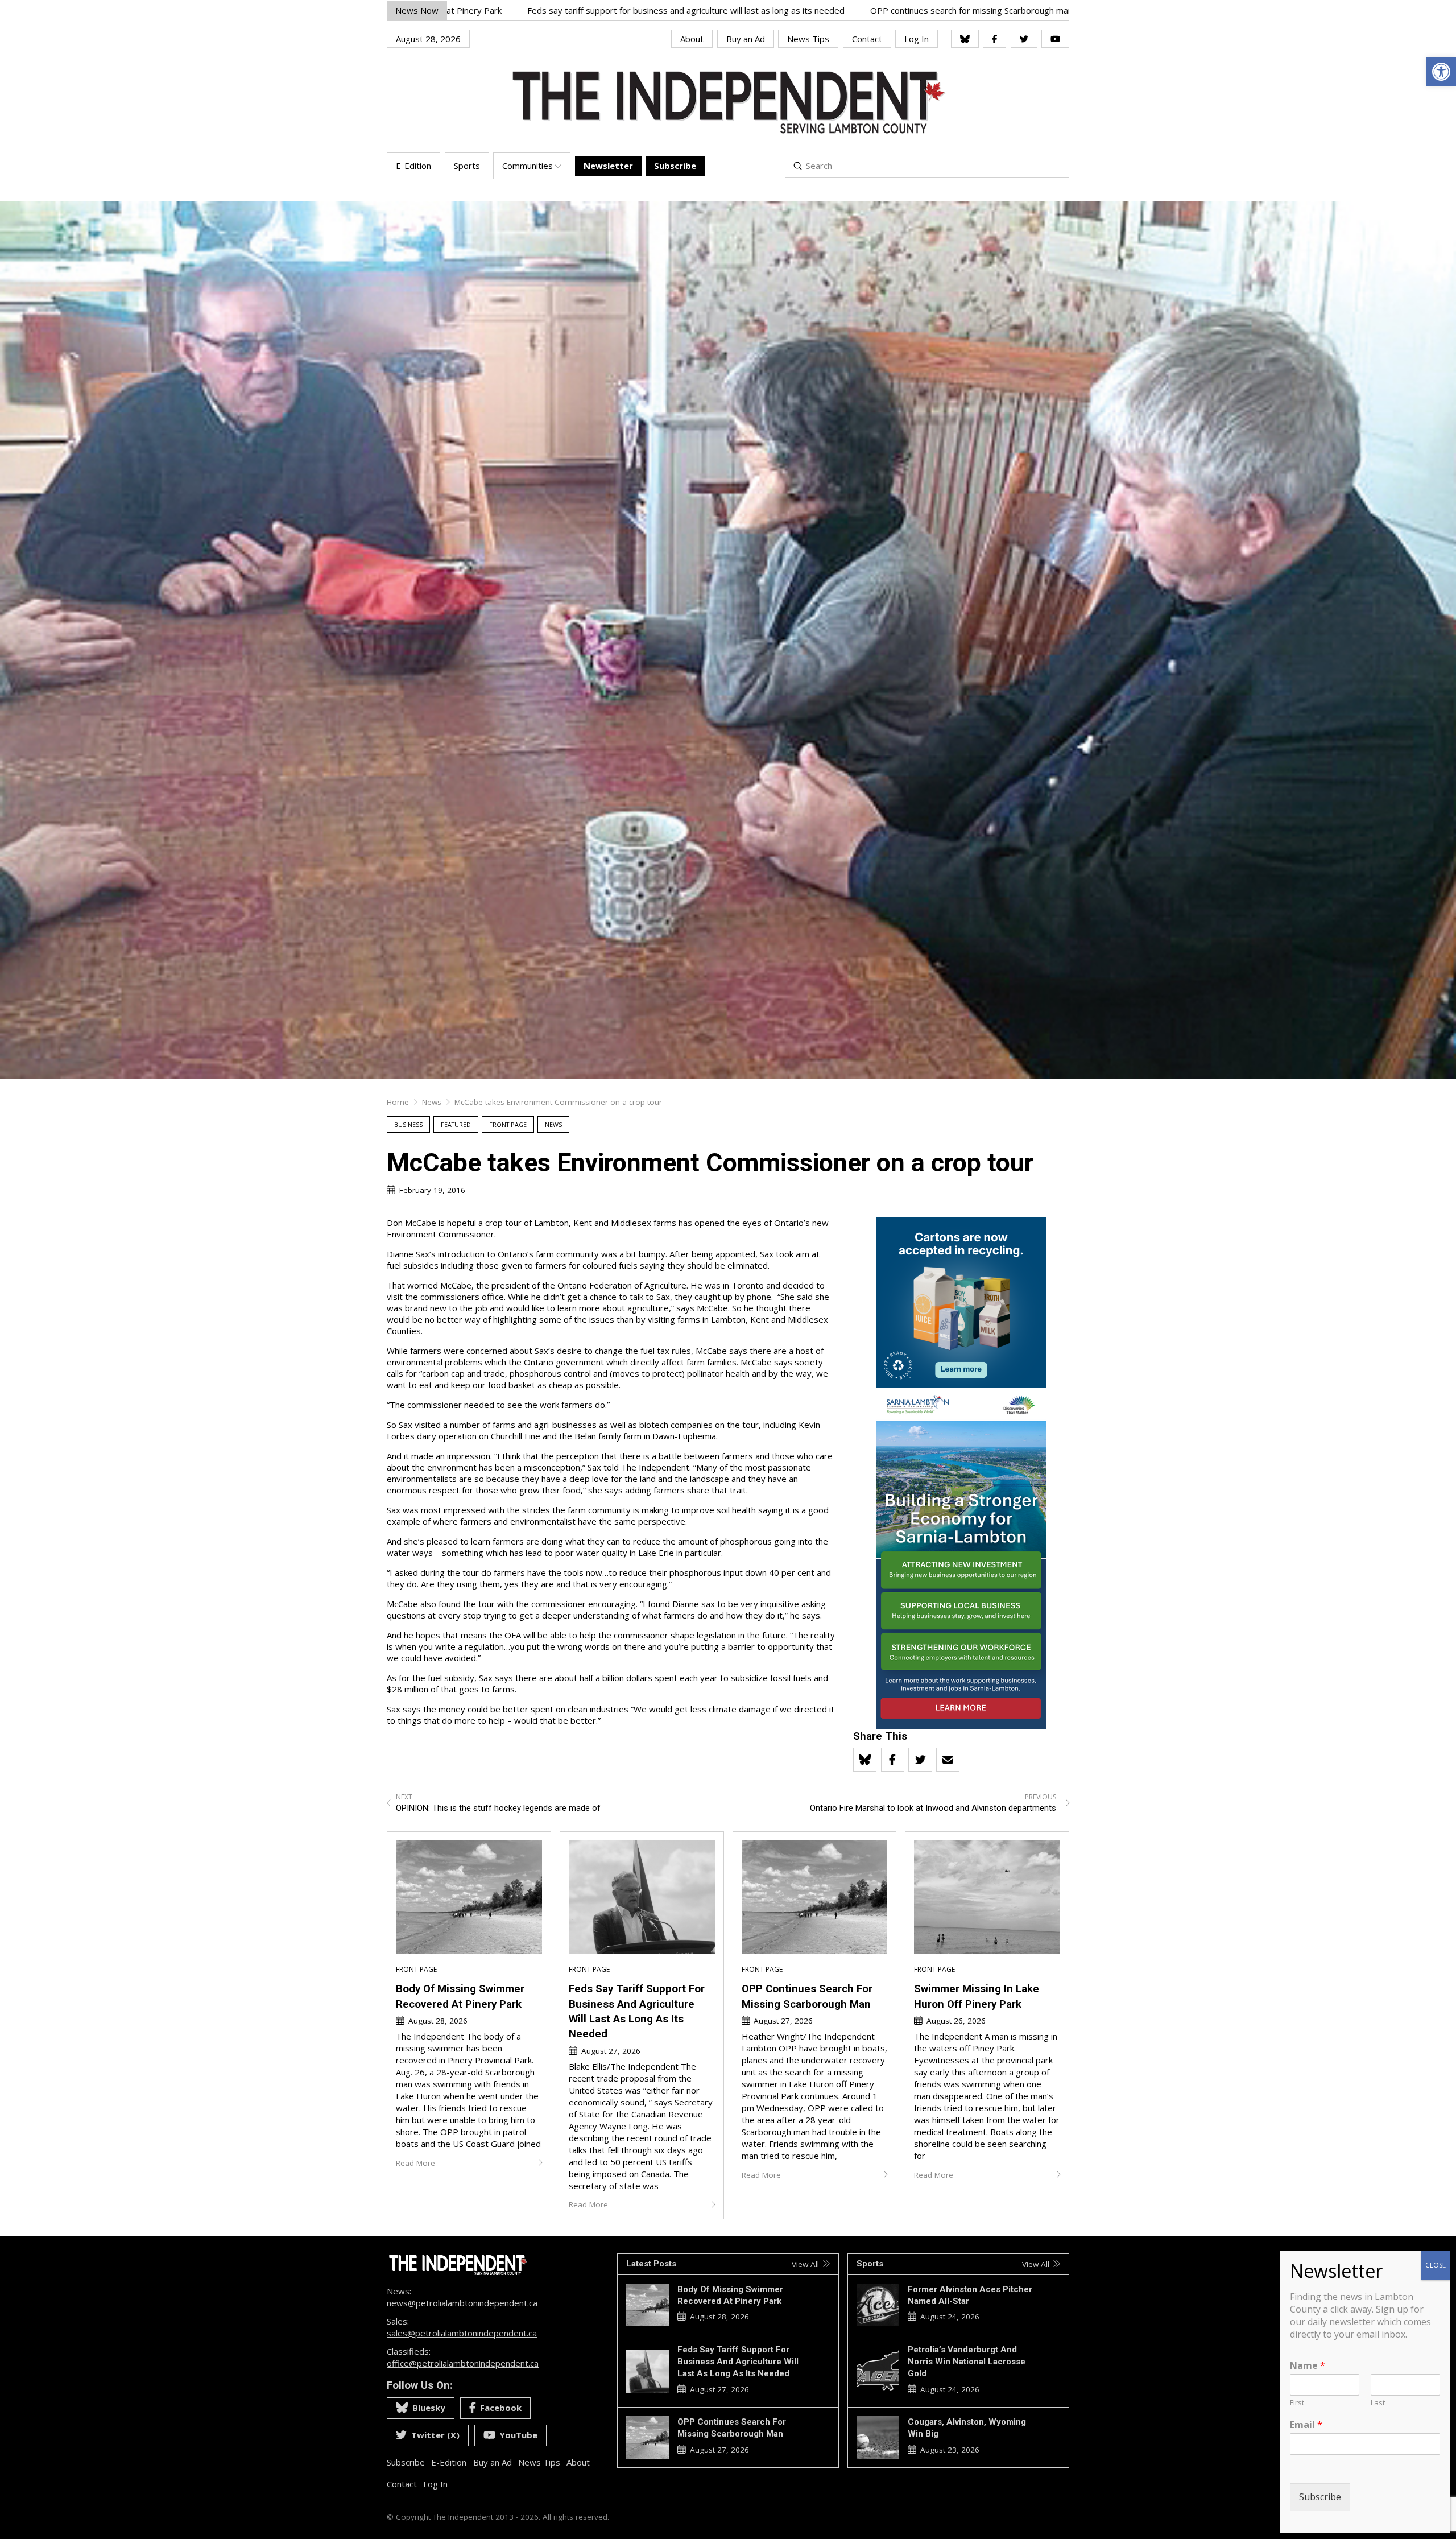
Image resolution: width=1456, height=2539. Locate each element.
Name (1308, 2366)
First (1297, 2403)
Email (1306, 2425)
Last (1378, 2403)
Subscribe (1320, 2497)
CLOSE (1436, 2265)
